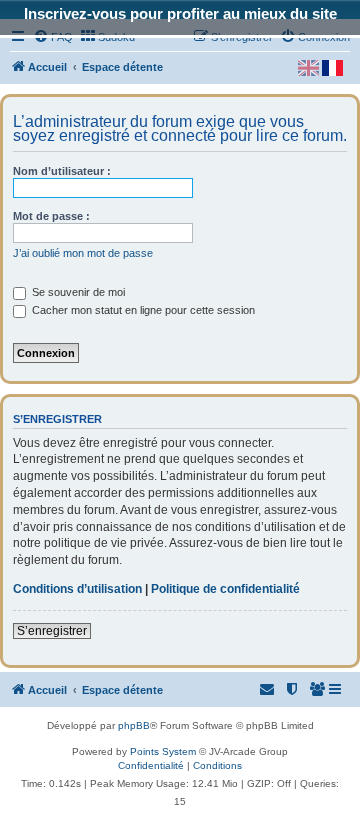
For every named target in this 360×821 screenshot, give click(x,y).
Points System (163, 751)
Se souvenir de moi (77, 292)
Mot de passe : (51, 216)
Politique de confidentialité (225, 589)
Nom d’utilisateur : (62, 171)
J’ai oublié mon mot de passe (83, 253)
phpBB (134, 725)
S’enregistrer (52, 631)
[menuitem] (318, 690)
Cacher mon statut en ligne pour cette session (142, 310)
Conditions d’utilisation (77, 589)
